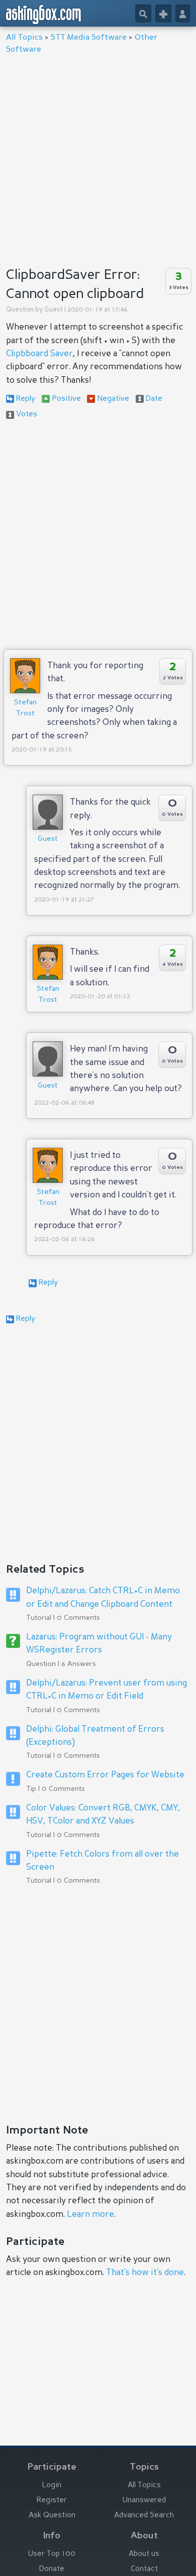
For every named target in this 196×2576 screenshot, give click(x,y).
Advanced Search (144, 2516)
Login (52, 2485)
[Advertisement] (98, 158)
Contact (144, 2569)
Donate (52, 2569)
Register (52, 2501)
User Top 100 (52, 2554)
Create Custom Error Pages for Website (105, 1775)
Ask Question (52, 2516)
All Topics (24, 38)
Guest (54, 310)
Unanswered (144, 2501)
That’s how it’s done (145, 2273)
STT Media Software (89, 38)
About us (144, 2554)
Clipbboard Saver (39, 354)
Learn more (90, 2215)
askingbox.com (44, 15)
